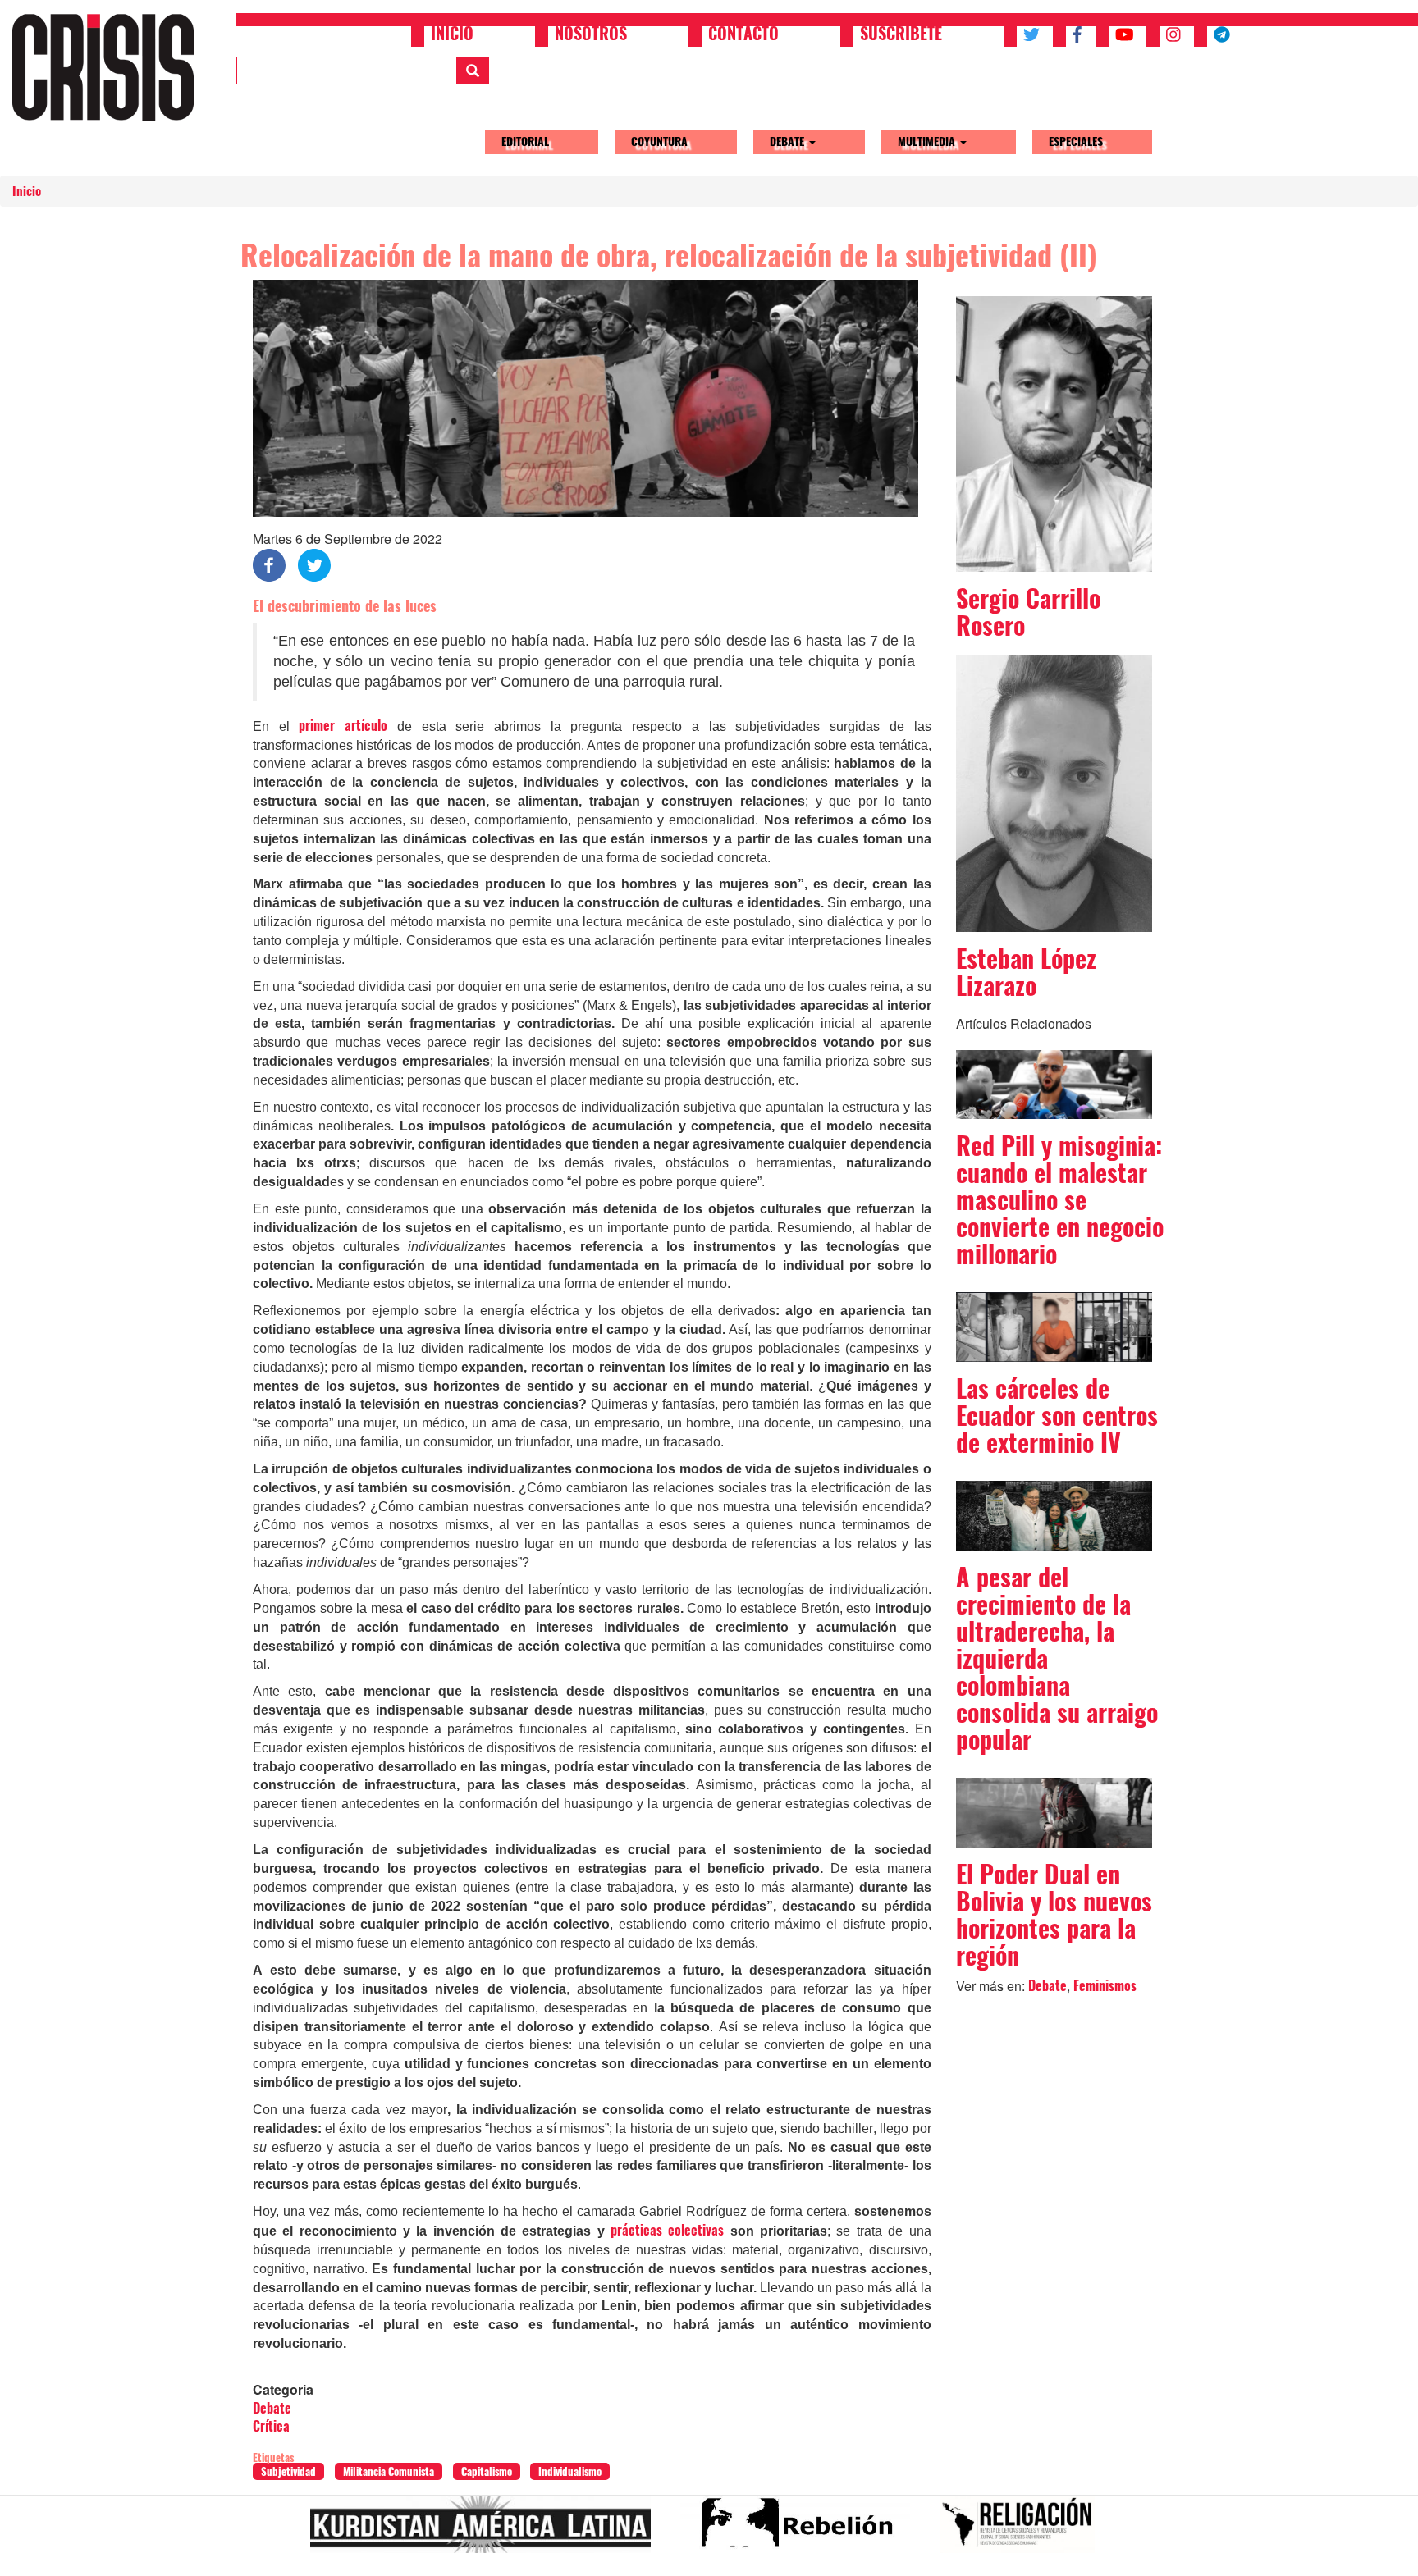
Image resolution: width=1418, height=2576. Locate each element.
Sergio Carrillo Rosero (1028, 612)
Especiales (1076, 142)
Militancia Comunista (389, 2471)
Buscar (473, 71)
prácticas (636, 2230)
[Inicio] (109, 67)
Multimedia (928, 142)
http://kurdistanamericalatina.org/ (487, 2531)
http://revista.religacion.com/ (1024, 2531)
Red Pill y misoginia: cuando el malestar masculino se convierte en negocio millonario (1060, 1200)
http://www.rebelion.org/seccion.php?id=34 (802, 2531)
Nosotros (591, 35)
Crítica (271, 2426)
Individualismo (570, 2471)
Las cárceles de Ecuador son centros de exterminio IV (1057, 1416)
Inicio (452, 35)
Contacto (743, 35)
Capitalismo (487, 2471)
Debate (789, 142)
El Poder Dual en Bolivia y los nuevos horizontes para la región (1054, 1915)
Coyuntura (659, 142)
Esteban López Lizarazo (1026, 972)
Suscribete (901, 35)
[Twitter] (314, 564)
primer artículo (348, 726)
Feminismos (1105, 1986)
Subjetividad (288, 2471)
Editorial (525, 142)
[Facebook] (269, 564)
